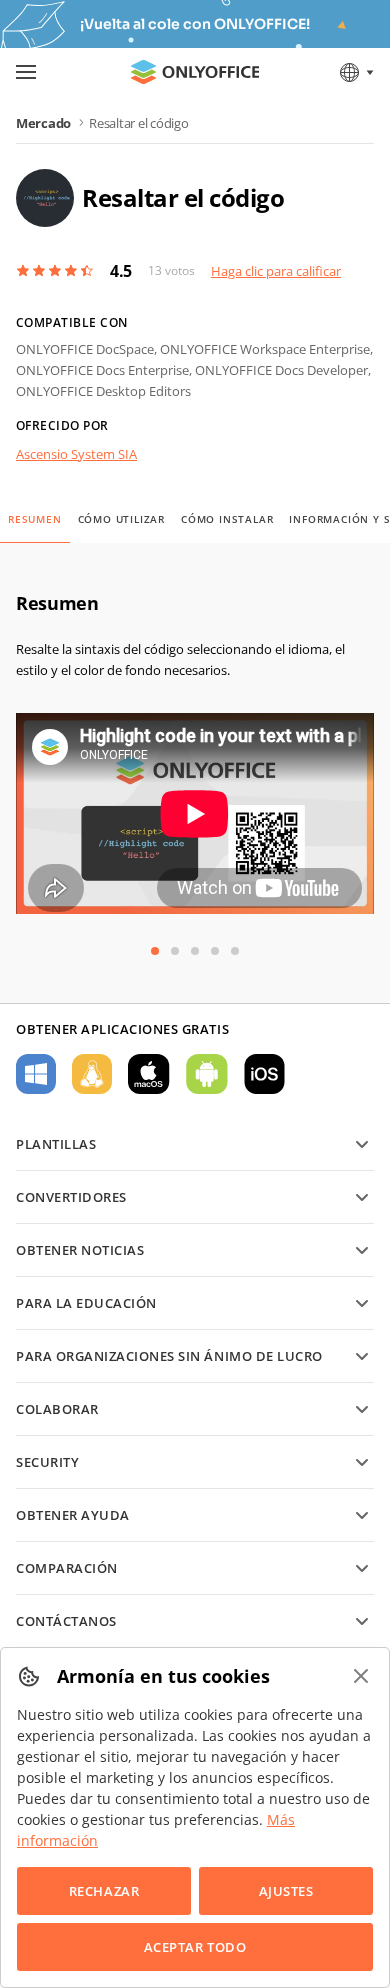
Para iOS (264, 1074)
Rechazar (104, 1891)
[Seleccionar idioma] (355, 72)
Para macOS (149, 1074)
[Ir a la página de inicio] (195, 72)
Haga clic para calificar (276, 271)
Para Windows (36, 1074)
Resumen (35, 519)
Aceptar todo (195, 1947)
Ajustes (286, 1891)
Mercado (43, 123)
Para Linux (92, 1074)
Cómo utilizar (121, 519)
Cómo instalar (227, 519)
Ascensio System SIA (76, 454)
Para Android (207, 1074)
